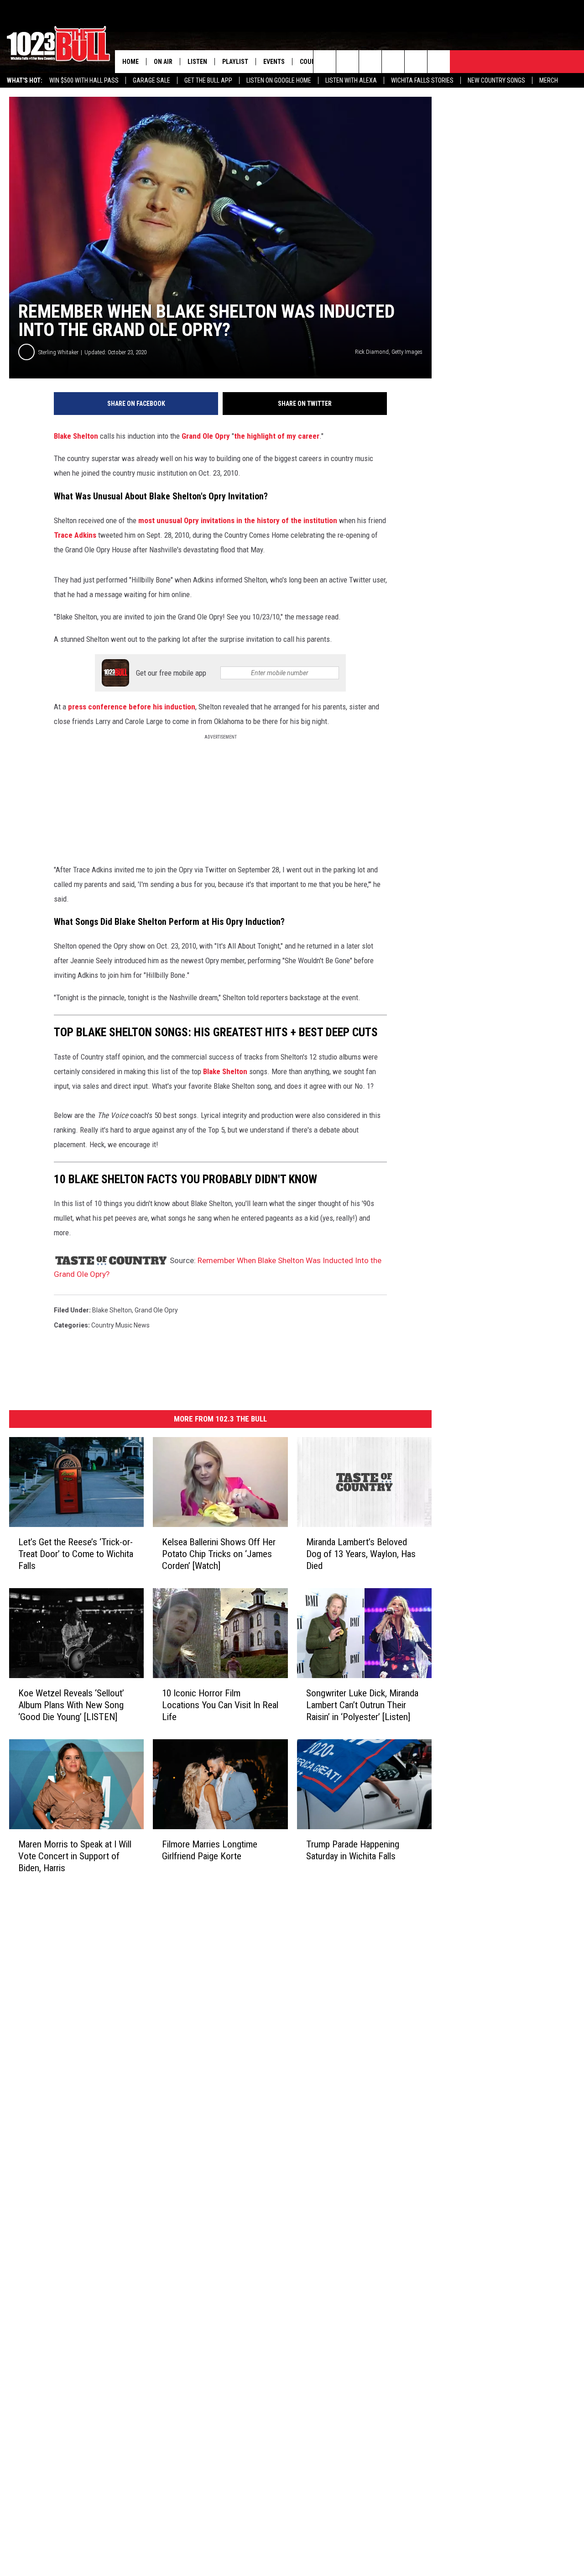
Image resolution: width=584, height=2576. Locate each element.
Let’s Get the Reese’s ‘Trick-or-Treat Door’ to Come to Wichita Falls (76, 1554)
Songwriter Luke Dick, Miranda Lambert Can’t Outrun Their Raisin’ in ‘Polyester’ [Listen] (362, 1705)
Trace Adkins (75, 535)
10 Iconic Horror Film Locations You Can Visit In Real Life (220, 1705)
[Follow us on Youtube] (416, 62)
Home (130, 62)
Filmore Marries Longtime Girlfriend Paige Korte (210, 1850)
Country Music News (120, 1325)
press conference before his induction (132, 707)
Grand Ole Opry (206, 436)
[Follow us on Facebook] (370, 62)
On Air (163, 62)
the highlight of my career (277, 436)
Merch (549, 80)
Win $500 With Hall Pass (84, 80)
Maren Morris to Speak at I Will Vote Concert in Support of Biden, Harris (75, 1856)
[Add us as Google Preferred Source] (347, 62)
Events (274, 62)
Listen (197, 62)
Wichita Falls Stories (422, 80)
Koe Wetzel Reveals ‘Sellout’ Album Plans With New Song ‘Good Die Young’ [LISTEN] (71, 1705)
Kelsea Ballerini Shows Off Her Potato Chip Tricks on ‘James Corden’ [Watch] (219, 1554)
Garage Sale (151, 80)
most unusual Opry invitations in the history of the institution (238, 520)
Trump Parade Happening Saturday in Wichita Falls (353, 1850)
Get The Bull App (208, 80)
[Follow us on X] (439, 62)
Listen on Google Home (279, 80)
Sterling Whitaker (58, 352)
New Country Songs (496, 80)
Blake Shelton (76, 436)
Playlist (235, 62)
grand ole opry (156, 1310)
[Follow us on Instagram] (393, 62)
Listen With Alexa (351, 80)
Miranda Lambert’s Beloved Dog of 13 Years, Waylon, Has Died (361, 1554)
